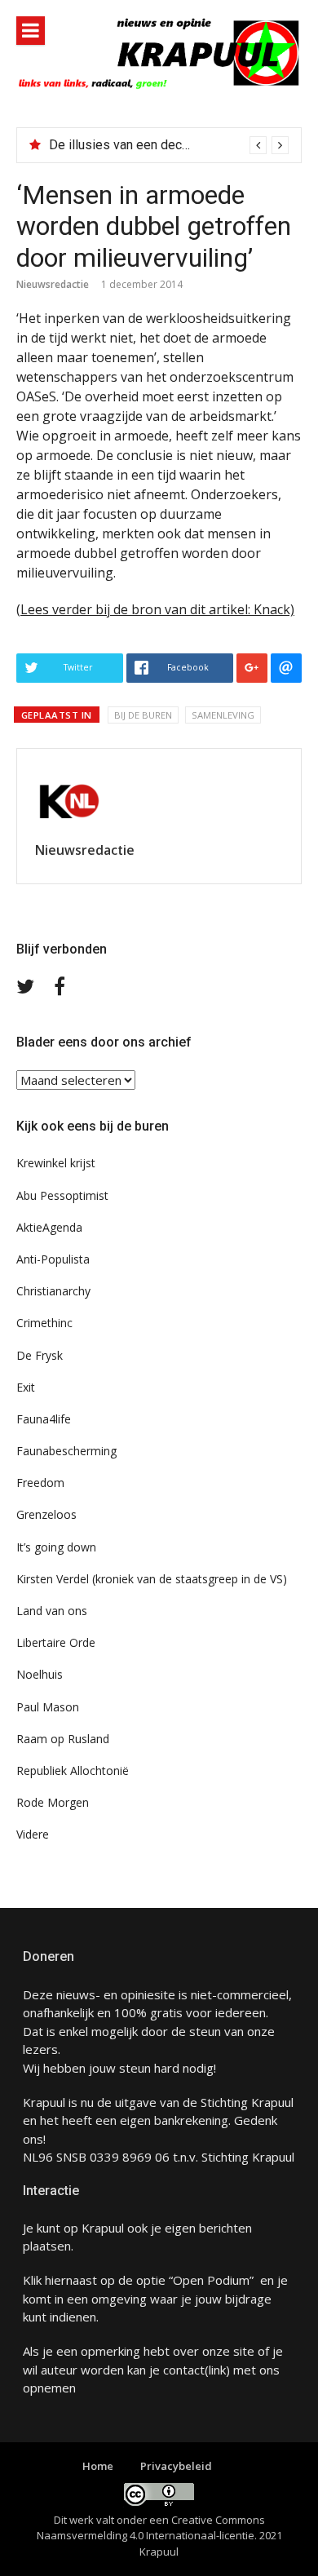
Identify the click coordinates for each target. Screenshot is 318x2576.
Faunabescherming (66, 1451)
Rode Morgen (53, 1802)
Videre (33, 1834)
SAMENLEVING (223, 715)
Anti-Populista (53, 1259)
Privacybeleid (176, 2466)
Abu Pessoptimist (62, 1195)
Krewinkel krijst (56, 1163)
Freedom (40, 1483)
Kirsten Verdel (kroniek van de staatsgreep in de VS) (152, 1579)
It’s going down (56, 1547)
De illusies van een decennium (136, 145)
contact (184, 2370)
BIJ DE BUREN (143, 715)
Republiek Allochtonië (73, 1770)
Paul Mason (48, 1707)
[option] (169, 145)
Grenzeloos (46, 1514)
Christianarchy (53, 1291)
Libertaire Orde (56, 1642)
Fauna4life (44, 1419)
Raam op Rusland (63, 1739)
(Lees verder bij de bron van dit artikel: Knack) (155, 609)
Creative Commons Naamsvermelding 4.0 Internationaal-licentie (151, 2528)
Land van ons (52, 1611)
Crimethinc (44, 1323)
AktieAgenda (49, 1227)
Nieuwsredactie (53, 284)
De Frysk (40, 1355)
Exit (26, 1387)
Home (98, 2466)
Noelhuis (40, 1674)
